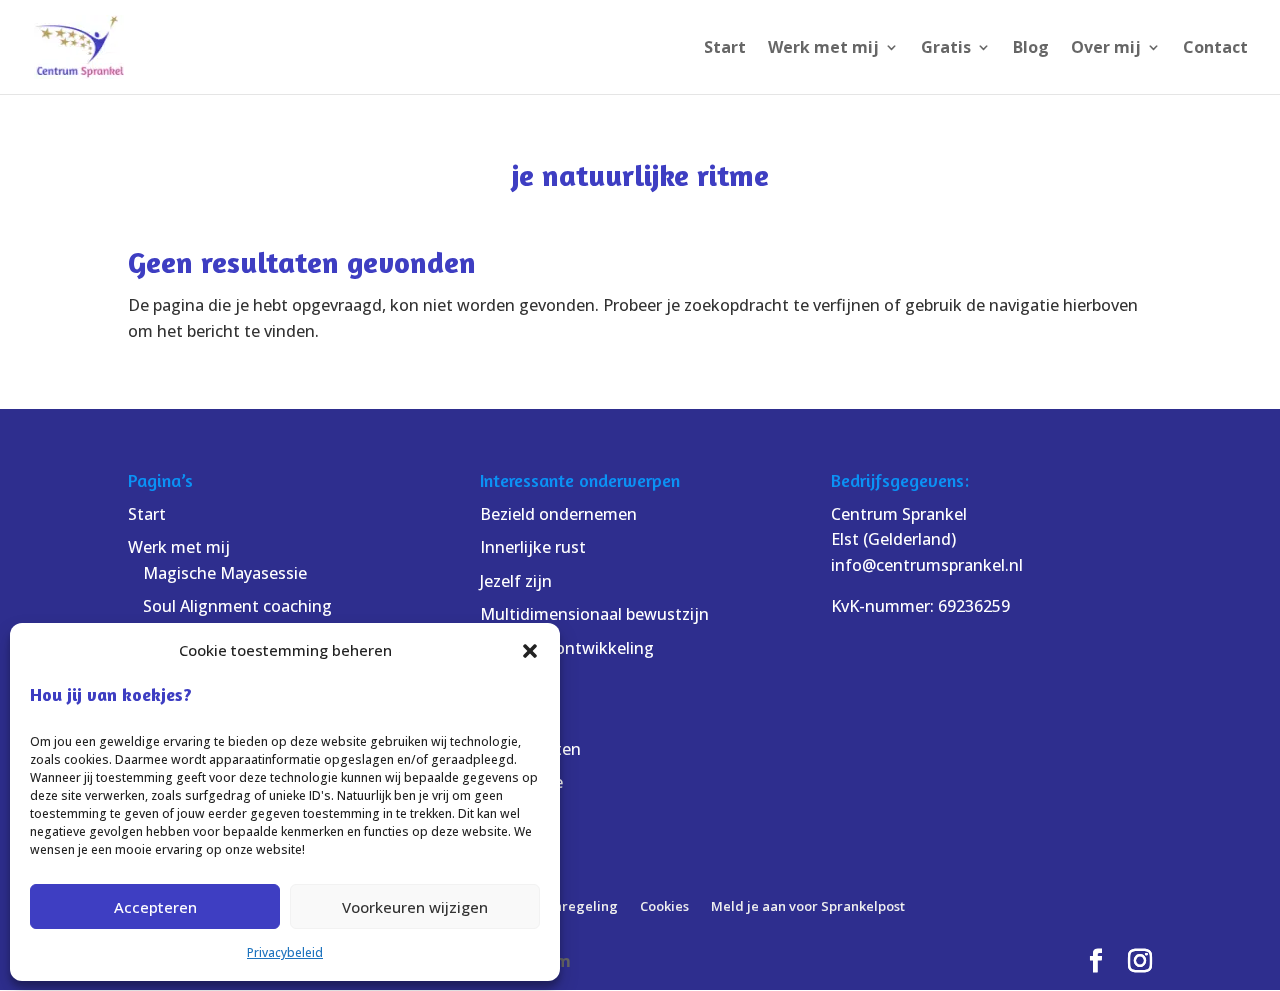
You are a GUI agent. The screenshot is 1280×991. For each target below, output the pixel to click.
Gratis (946, 49)
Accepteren (155, 907)
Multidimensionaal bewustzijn (594, 614)
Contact (1215, 49)
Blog (1031, 49)
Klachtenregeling (562, 906)
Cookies (664, 906)
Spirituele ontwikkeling (567, 648)
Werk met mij (823, 49)
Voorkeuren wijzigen (415, 907)
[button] (530, 651)
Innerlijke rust (533, 547)
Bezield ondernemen (558, 514)
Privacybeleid (285, 952)
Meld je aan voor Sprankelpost (808, 906)
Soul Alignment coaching (237, 606)
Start (725, 49)
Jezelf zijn (516, 581)
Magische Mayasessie (225, 573)
